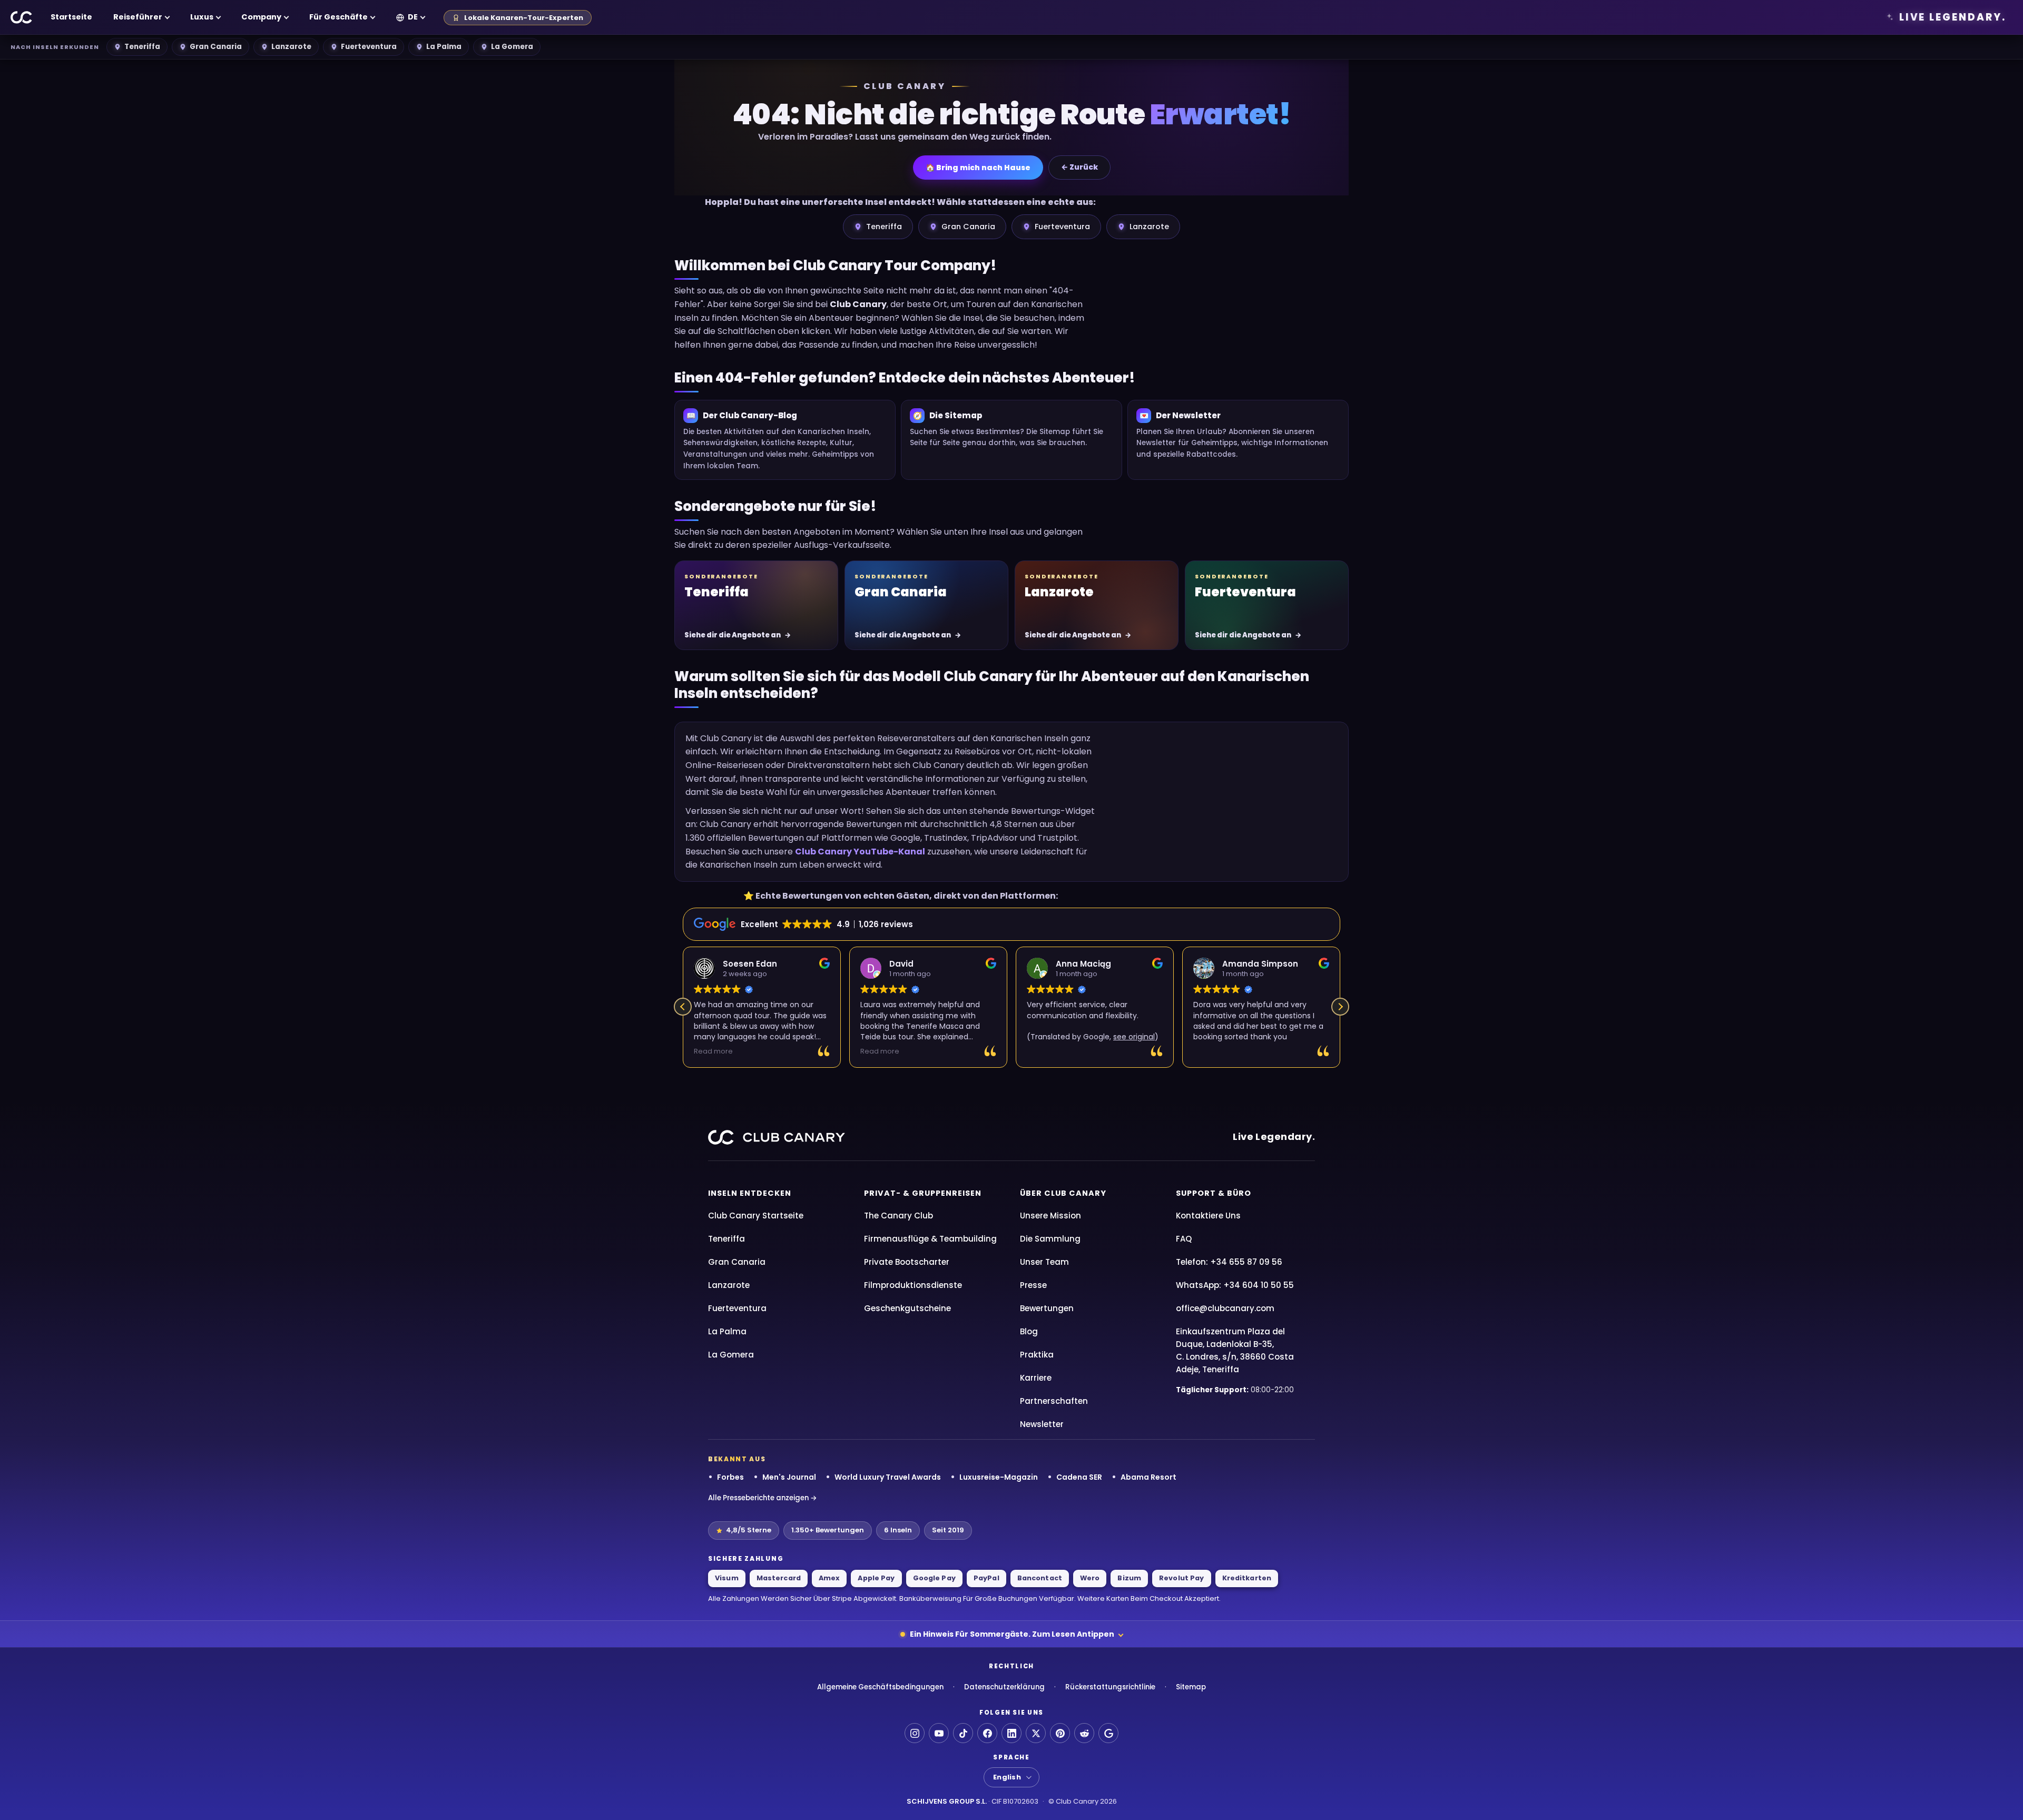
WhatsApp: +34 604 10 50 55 (1235, 1285)
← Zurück (1079, 167)
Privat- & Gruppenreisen (923, 1193)
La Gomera (512, 47)
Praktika (1037, 1355)
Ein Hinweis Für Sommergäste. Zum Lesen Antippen (1012, 1634)
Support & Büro (1214, 1193)
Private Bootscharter (907, 1262)
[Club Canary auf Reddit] (1084, 1733)
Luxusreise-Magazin (999, 1477)
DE (413, 17)
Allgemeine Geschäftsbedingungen (880, 1687)
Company (261, 17)
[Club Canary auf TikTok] (963, 1733)
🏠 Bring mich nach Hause (978, 168)
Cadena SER (1079, 1477)
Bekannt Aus (737, 1459)
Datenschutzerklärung (1004, 1687)
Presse (1033, 1285)
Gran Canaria (216, 47)
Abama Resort (1148, 1477)
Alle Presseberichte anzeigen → (763, 1498)
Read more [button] (713, 1051)
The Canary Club (898, 1216)
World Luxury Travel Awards (888, 1477)
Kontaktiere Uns (1208, 1216)
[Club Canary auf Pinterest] (1060, 1733)
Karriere (1036, 1378)
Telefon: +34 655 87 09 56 (1229, 1262)
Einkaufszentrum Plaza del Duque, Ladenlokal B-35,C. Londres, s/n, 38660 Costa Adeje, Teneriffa (1235, 1350)
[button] (1340, 1007)
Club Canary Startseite (756, 1216)
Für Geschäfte (338, 17)
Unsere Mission (1050, 1216)
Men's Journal (789, 1477)
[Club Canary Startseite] (22, 17)
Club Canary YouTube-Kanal (860, 852)
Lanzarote (291, 47)
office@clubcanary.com (1225, 1308)
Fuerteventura (369, 47)
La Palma (444, 47)
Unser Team (1044, 1262)
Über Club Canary (1063, 1193)
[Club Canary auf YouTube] (939, 1733)
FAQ (1184, 1239)
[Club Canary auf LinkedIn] (1011, 1733)
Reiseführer (138, 17)
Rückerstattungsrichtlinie (1110, 1687)
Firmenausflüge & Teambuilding (930, 1239)
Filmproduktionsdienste (913, 1285)
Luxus (202, 17)
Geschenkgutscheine (907, 1308)
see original (1134, 1037)
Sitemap (1191, 1687)
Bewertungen (1047, 1308)
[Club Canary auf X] (1036, 1733)
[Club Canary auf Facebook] (987, 1733)
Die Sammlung (1050, 1239)
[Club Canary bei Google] (1108, 1733)
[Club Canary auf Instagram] (915, 1733)
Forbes (730, 1477)
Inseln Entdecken (750, 1193)
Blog (1029, 1331)
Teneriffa (142, 47)
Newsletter (1042, 1424)
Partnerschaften (1054, 1401)
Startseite (71, 17)
